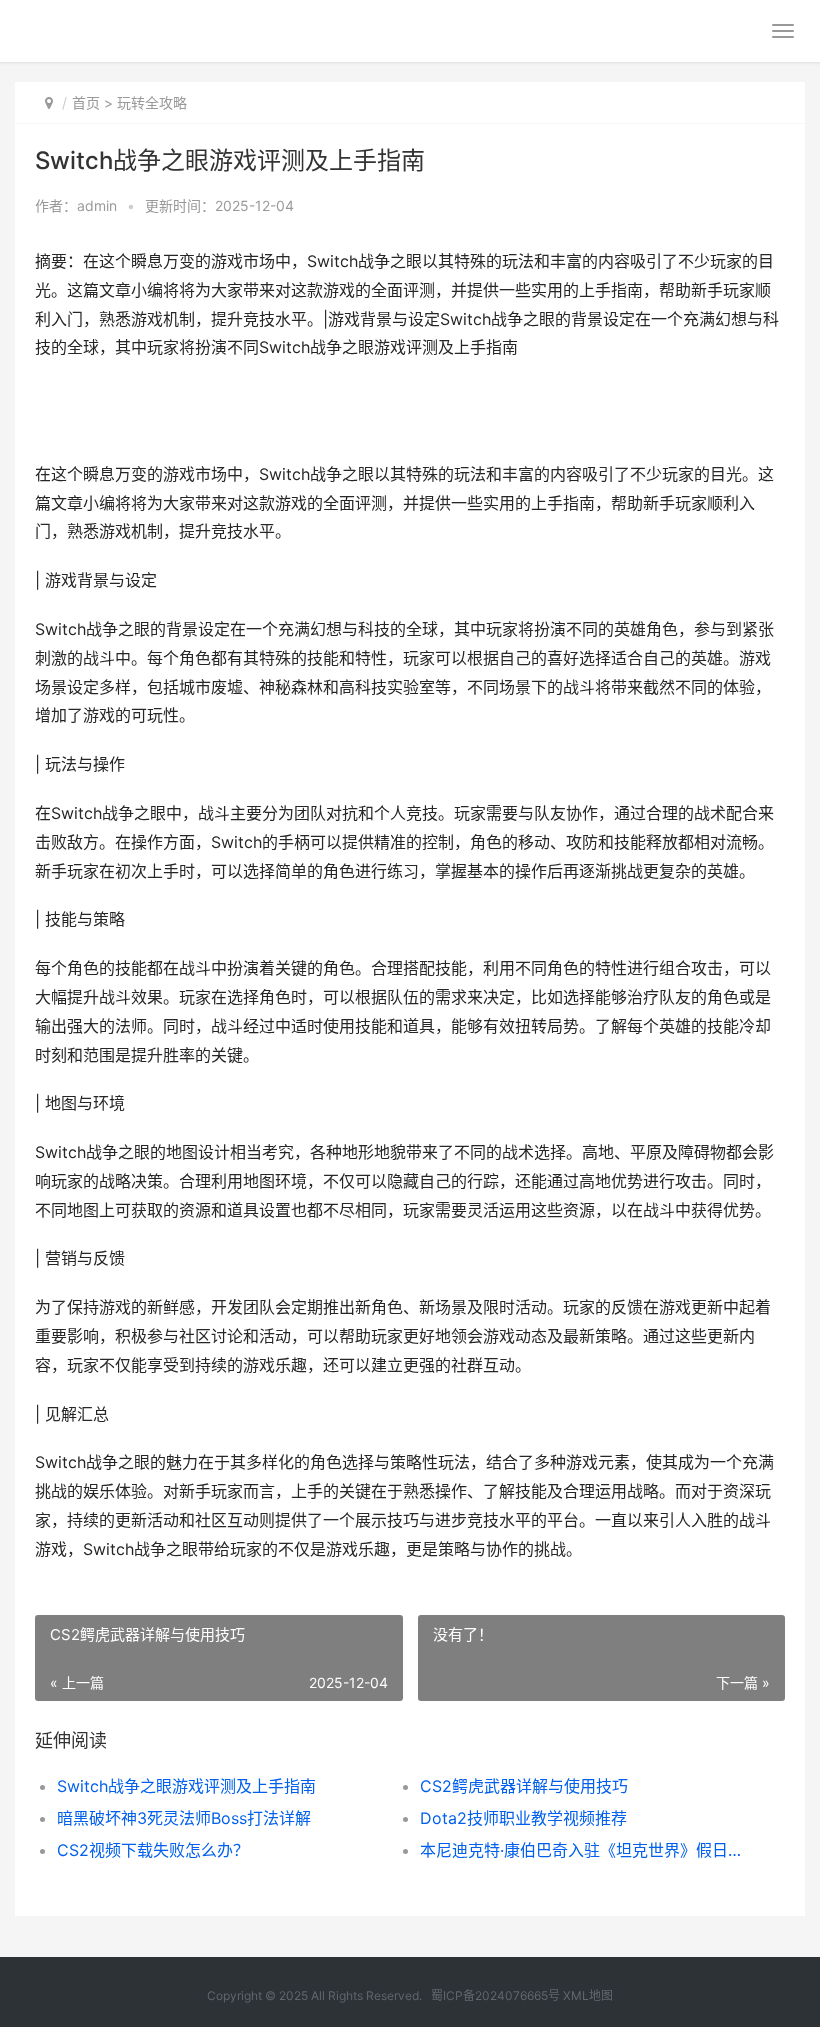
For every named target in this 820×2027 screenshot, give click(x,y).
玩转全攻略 (152, 102)
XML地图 (588, 1995)
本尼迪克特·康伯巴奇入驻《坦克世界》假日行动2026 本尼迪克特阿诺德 (583, 1850)
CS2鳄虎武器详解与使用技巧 (524, 1786)
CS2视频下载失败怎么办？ (153, 1850)
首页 (86, 102)
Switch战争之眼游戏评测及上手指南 (186, 1786)
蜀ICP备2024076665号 (495, 1995)
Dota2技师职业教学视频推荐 (523, 1818)
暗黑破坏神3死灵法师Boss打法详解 (184, 1818)
